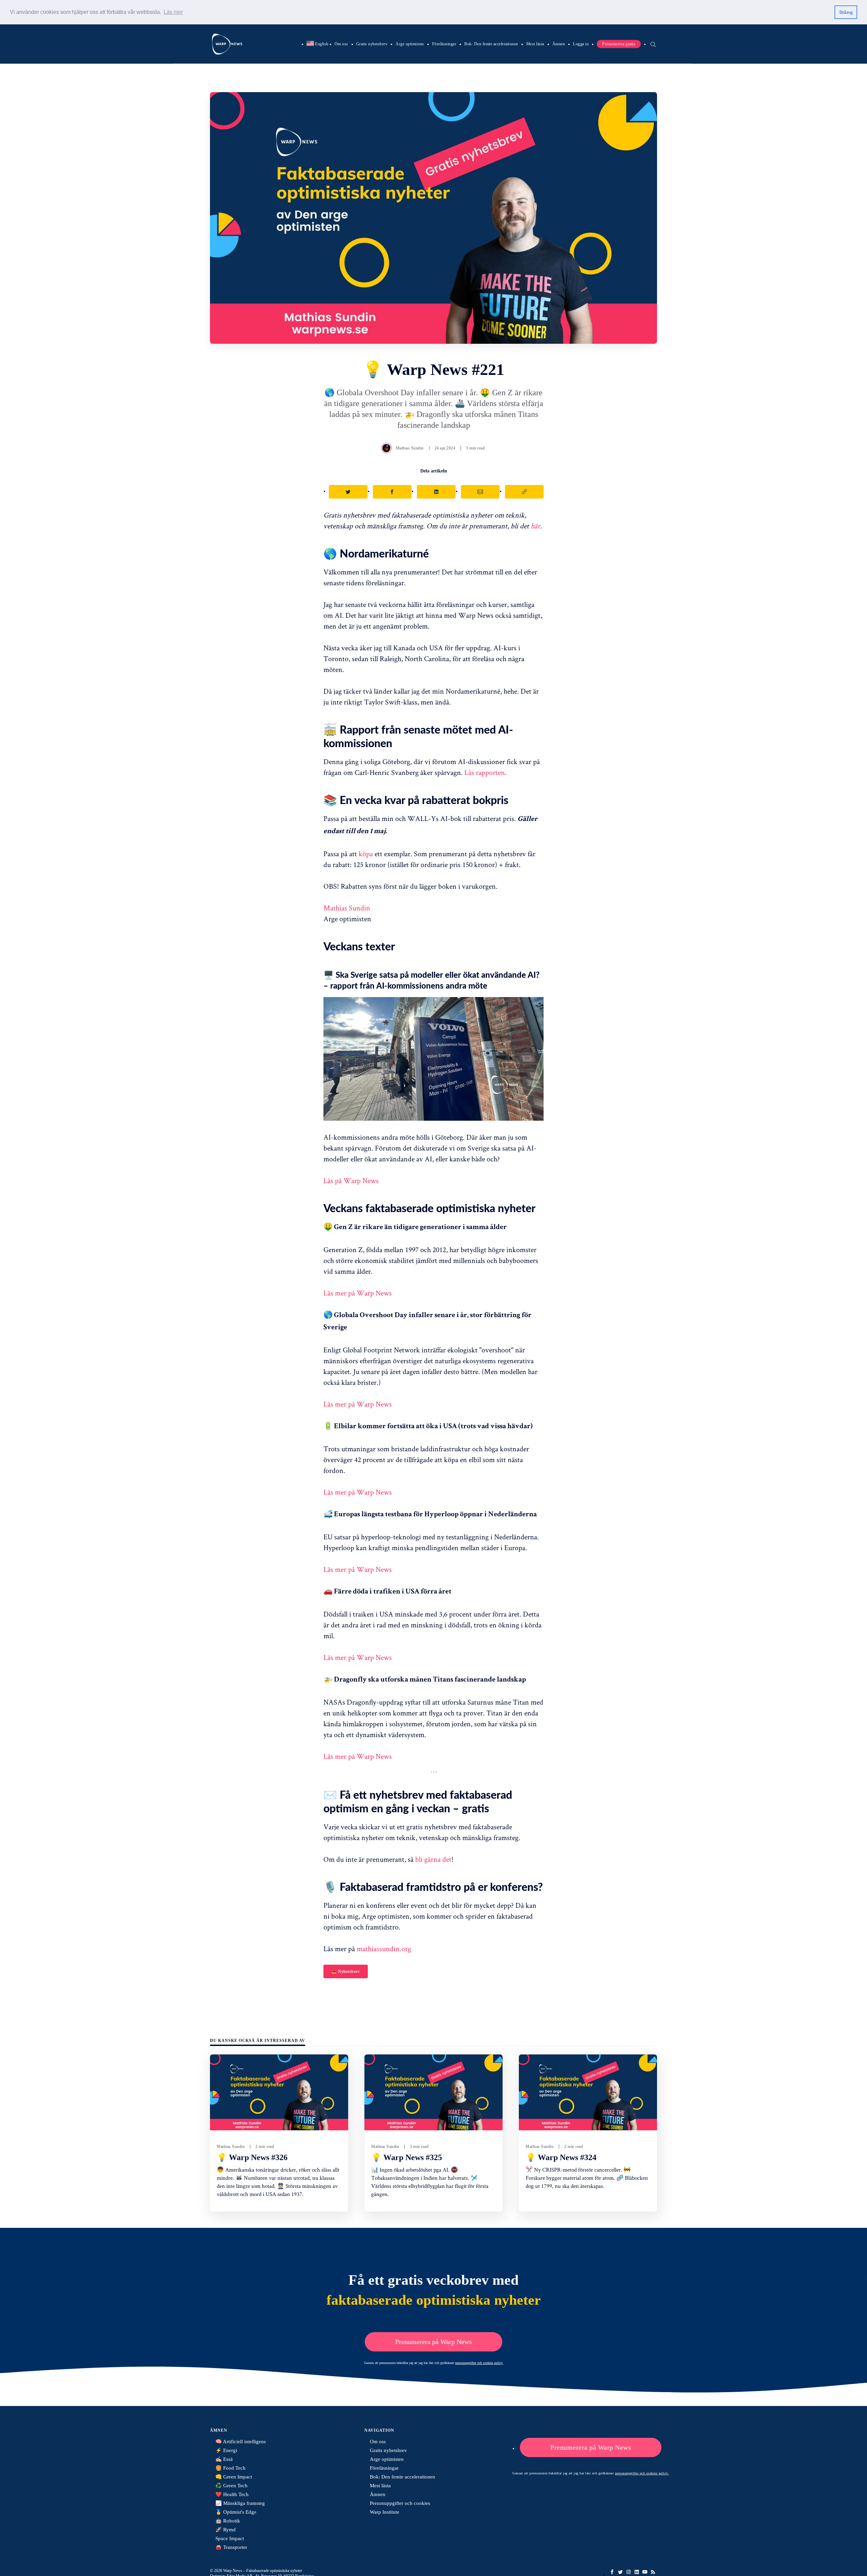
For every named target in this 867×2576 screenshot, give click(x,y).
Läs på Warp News (351, 1180)
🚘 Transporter (231, 2547)
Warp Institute (385, 2512)
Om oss (341, 44)
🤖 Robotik (228, 2521)
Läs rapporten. (485, 772)
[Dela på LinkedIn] (436, 492)
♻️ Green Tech (231, 2486)
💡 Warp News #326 (252, 2157)
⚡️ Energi (226, 2450)
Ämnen (559, 44)
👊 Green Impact (234, 2477)
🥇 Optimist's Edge (236, 2512)
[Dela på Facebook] (392, 492)
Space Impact (230, 2538)
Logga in (581, 44)
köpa (366, 853)
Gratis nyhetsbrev (372, 44)
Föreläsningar (444, 44)
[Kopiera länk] (524, 492)
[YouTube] (645, 2572)
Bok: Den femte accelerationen (491, 44)
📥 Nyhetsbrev (346, 1971)
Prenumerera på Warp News (433, 2342)
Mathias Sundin (410, 448)
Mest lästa (535, 44)
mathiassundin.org (384, 1948)
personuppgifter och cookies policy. (479, 2363)
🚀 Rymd (226, 2530)
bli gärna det (433, 1859)
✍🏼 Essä (224, 2459)
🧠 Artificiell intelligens (241, 2442)
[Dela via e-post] (480, 492)
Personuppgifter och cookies (400, 2503)
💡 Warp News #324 (561, 2157)
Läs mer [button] (173, 12)
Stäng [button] (846, 12)
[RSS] (653, 2572)
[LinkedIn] (637, 2572)
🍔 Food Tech (230, 2468)
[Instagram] (629, 2572)
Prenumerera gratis (619, 44)
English (318, 44)
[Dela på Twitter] (348, 492)
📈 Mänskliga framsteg (240, 2503)
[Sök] (653, 44)
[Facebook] (612, 2572)
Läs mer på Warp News (358, 1293)
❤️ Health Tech (232, 2494)
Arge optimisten (410, 44)
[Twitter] (620, 2572)
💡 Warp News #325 (407, 2157)
